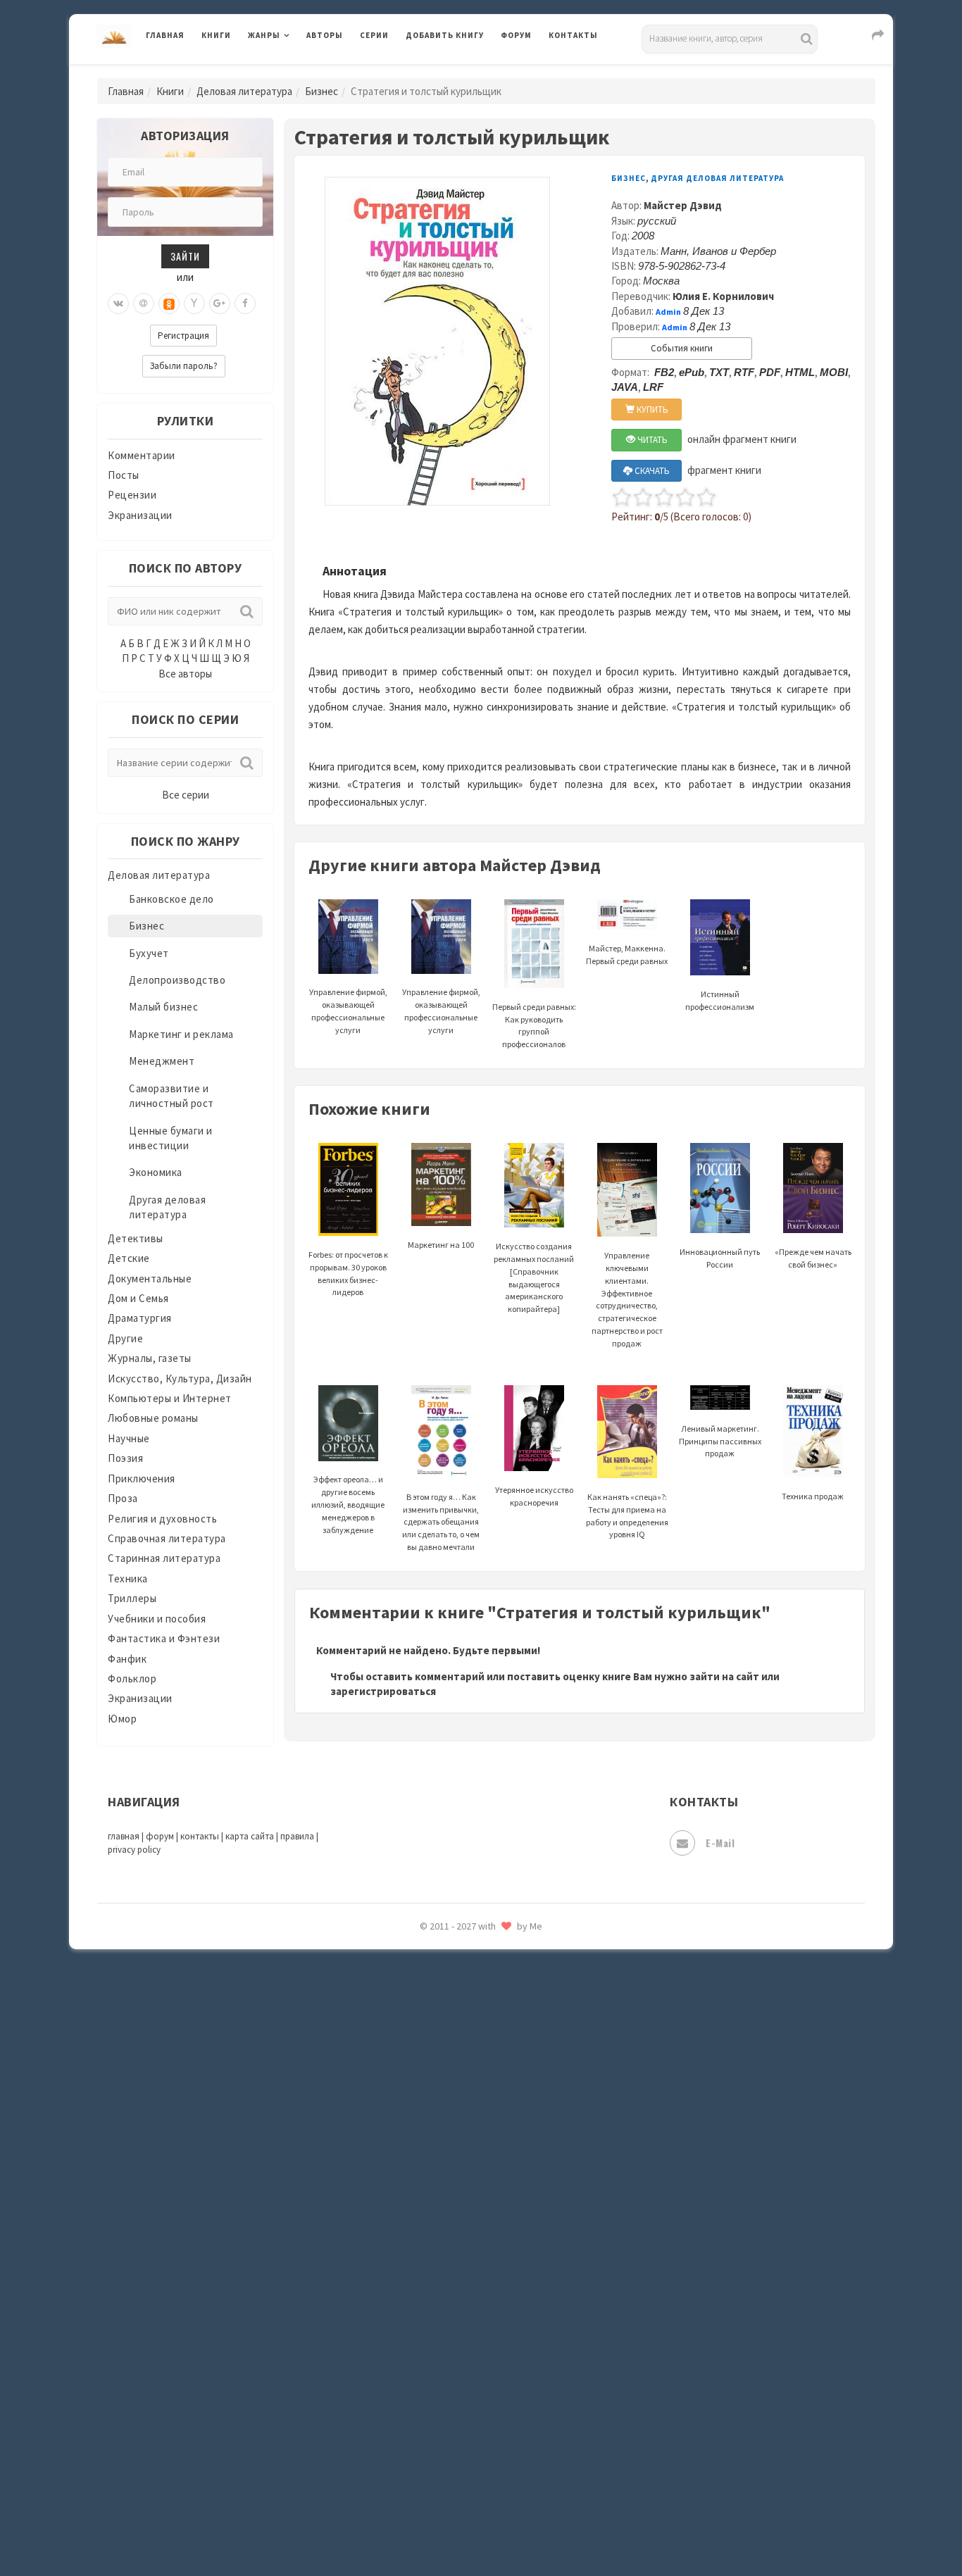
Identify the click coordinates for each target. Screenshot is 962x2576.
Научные (129, 1438)
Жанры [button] (264, 35)
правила (297, 1836)
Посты (124, 475)
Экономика (156, 1172)
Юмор (122, 1719)
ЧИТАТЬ (651, 440)
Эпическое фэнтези (455, 2434)
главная (124, 1836)
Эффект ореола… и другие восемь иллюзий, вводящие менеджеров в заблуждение (348, 1504)
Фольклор (132, 1678)
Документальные (150, 1278)
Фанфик (127, 1659)
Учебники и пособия (157, 1619)
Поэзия (125, 1458)
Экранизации (140, 515)
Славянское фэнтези (458, 2056)
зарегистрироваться (383, 1691)
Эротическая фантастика (469, 2465)
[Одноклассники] (169, 304)
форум (160, 1836)
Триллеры (132, 1598)
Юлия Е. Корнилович (723, 296)
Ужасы (423, 2276)
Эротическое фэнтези (461, 2496)
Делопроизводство (177, 980)
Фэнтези (428, 2339)
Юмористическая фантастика (480, 2528)
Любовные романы (153, 1418)
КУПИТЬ (651, 409)
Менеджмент (162, 1061)
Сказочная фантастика (463, 2025)
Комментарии (142, 455)
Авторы (325, 35)
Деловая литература (456, 72)
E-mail (720, 1843)
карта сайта (250, 1836)
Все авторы (185, 674)
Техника (128, 1578)
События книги (682, 348)
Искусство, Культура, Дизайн (180, 1378)
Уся (416, 2308)
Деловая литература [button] (298, 72)
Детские (129, 1258)
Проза (123, 1498)
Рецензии (132, 495)
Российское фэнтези (458, 1993)
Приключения (142, 1478)
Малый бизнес (163, 1007)
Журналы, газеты (150, 1358)
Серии (374, 35)
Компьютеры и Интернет (170, 1398)
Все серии (186, 795)
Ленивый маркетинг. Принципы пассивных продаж (720, 1441)
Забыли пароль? (184, 366)
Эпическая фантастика (463, 2402)
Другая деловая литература (717, 178)
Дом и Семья (138, 1298)
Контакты (573, 35)
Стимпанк (431, 2182)
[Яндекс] (194, 304)
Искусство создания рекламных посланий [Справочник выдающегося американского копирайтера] (534, 1277)
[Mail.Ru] (144, 304)
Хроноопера (436, 2370)
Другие (125, 1338)
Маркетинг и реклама (181, 1034)
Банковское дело (171, 899)
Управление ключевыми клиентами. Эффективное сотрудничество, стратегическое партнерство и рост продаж (627, 1299)
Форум (516, 35)
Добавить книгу (445, 35)
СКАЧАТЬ (651, 471)
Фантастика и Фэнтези (164, 1638)
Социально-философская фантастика (500, 2150)
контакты (200, 1836)
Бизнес (321, 91)
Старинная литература (164, 1558)
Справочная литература (167, 1538)
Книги (216, 35)
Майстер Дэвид (683, 205)
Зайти (185, 256)
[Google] (220, 304)
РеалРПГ (426, 1961)
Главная (165, 35)
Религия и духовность (162, 1519)
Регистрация (183, 336)
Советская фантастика (463, 2087)
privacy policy (134, 1850)
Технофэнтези (442, 2245)
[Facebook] (245, 304)
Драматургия (140, 1318)
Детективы (136, 1238)
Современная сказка (456, 2119)
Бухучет (149, 953)
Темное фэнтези (447, 2213)
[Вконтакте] (118, 304)
